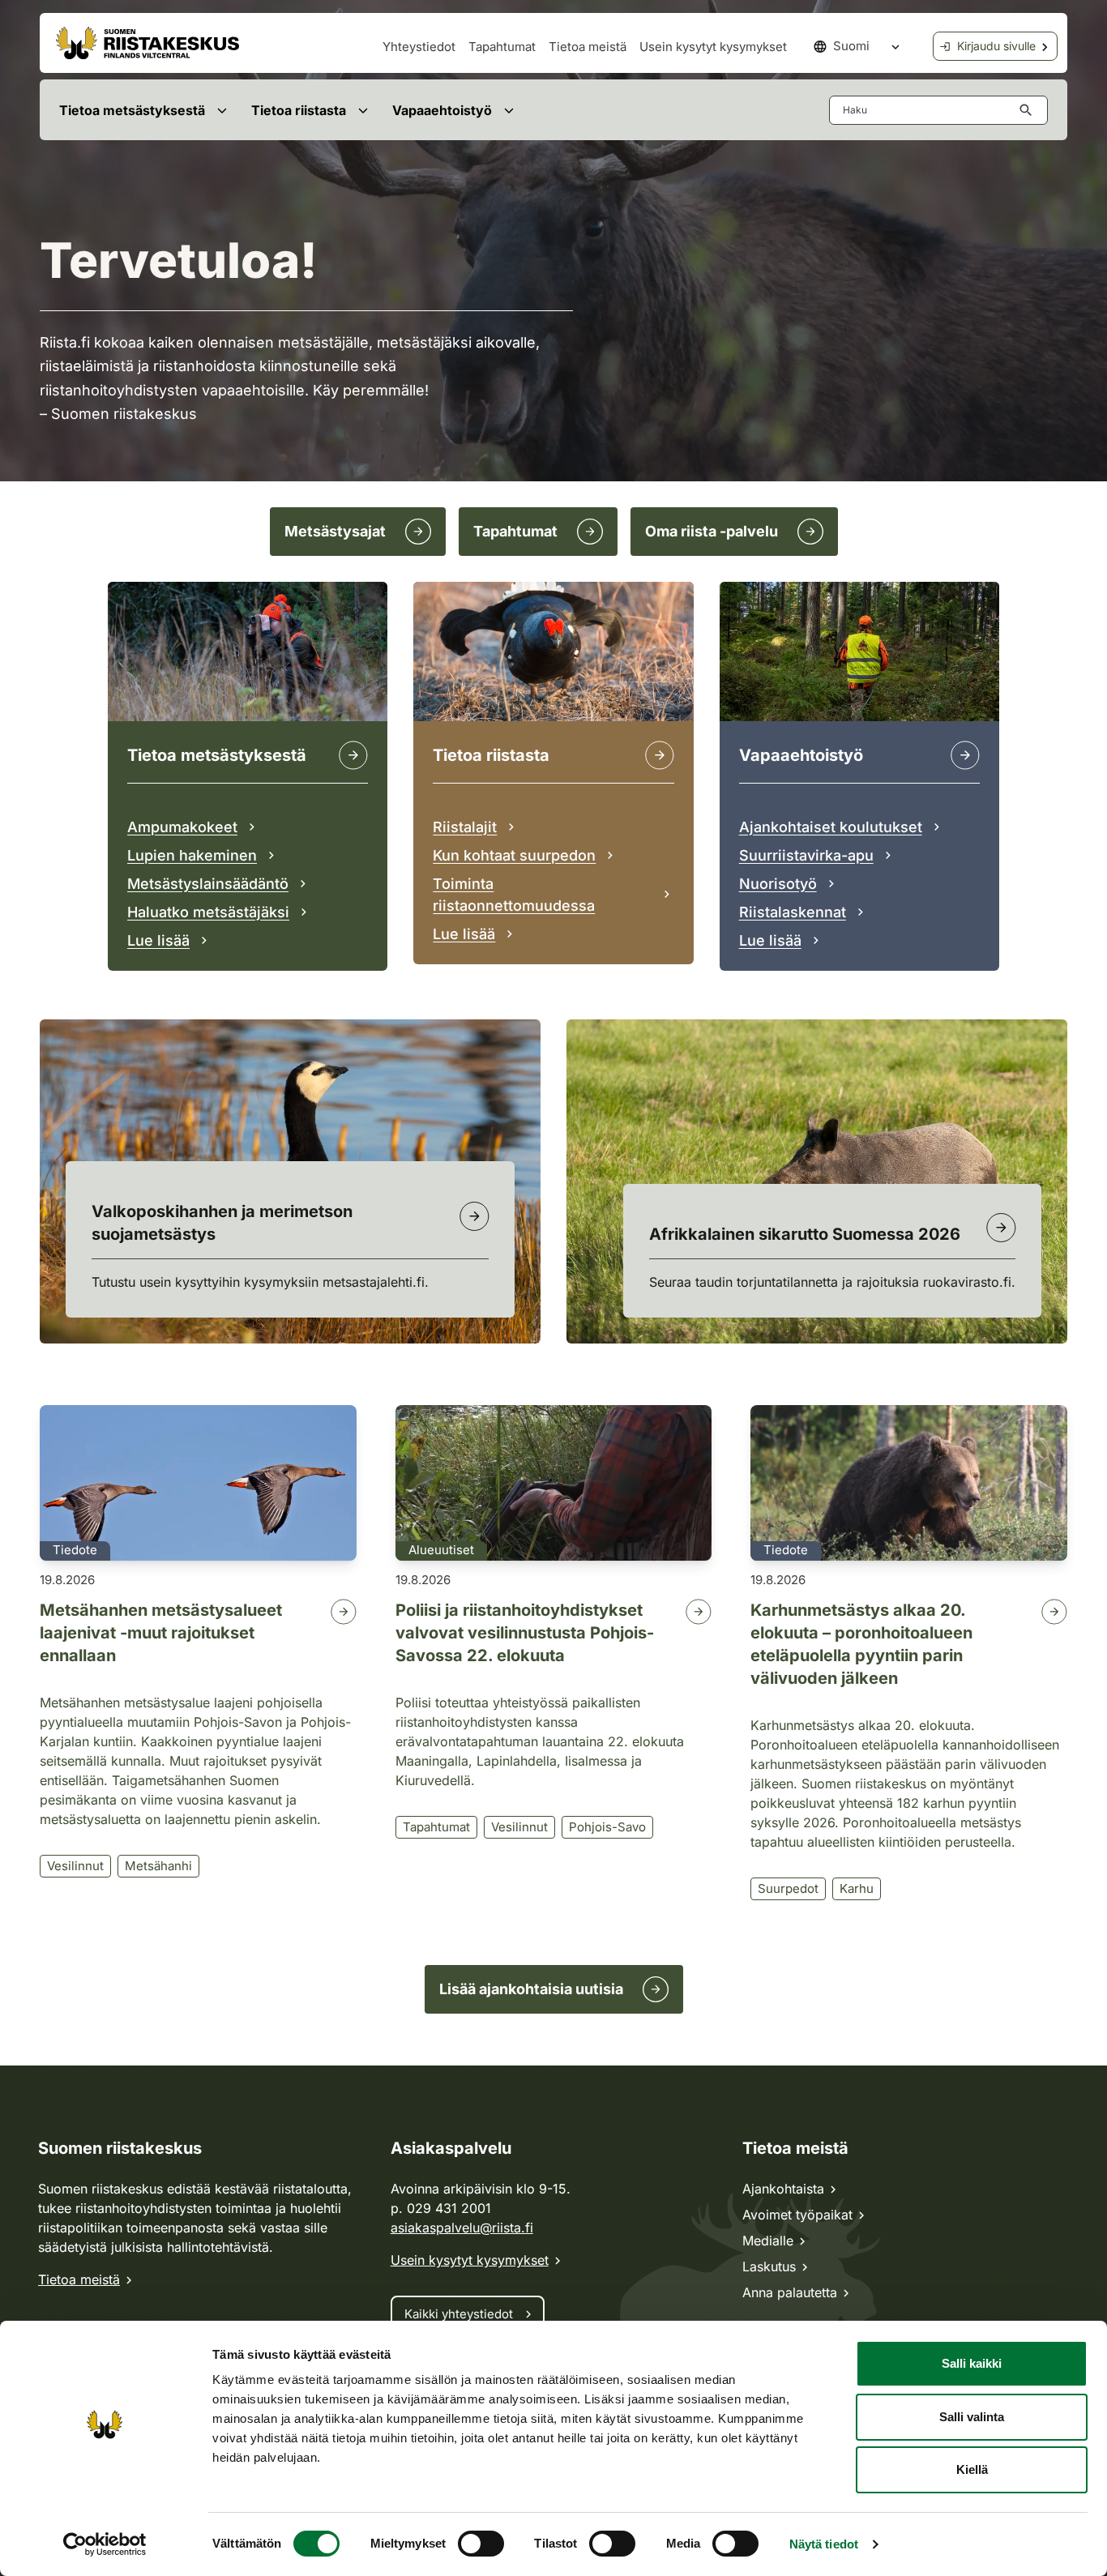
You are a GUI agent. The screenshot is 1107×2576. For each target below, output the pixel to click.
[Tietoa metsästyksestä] (353, 755)
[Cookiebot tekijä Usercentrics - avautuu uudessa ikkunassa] (105, 2544)
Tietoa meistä (588, 47)
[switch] (481, 2544)
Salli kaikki (972, 2363)
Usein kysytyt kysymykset (713, 47)
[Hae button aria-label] (1029, 110)
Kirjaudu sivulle (996, 46)
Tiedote (75, 1550)
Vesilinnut (75, 1866)
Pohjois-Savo (607, 1827)
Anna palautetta (790, 2292)
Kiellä (972, 2469)
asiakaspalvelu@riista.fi (462, 2228)
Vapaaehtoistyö (442, 110)
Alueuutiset (441, 1550)
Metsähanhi (158, 1866)
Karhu (857, 1888)
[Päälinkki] (965, 755)
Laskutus (769, 2266)
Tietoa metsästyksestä (132, 110)
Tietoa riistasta (299, 110)
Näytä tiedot (824, 2544)
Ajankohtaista (783, 2189)
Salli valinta (972, 2417)
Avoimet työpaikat (797, 2215)
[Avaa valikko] (222, 110)
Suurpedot (788, 1888)
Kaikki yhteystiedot (459, 2314)
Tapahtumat (502, 47)
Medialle (768, 2241)
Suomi (851, 46)
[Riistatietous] (660, 755)
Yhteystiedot (419, 47)
